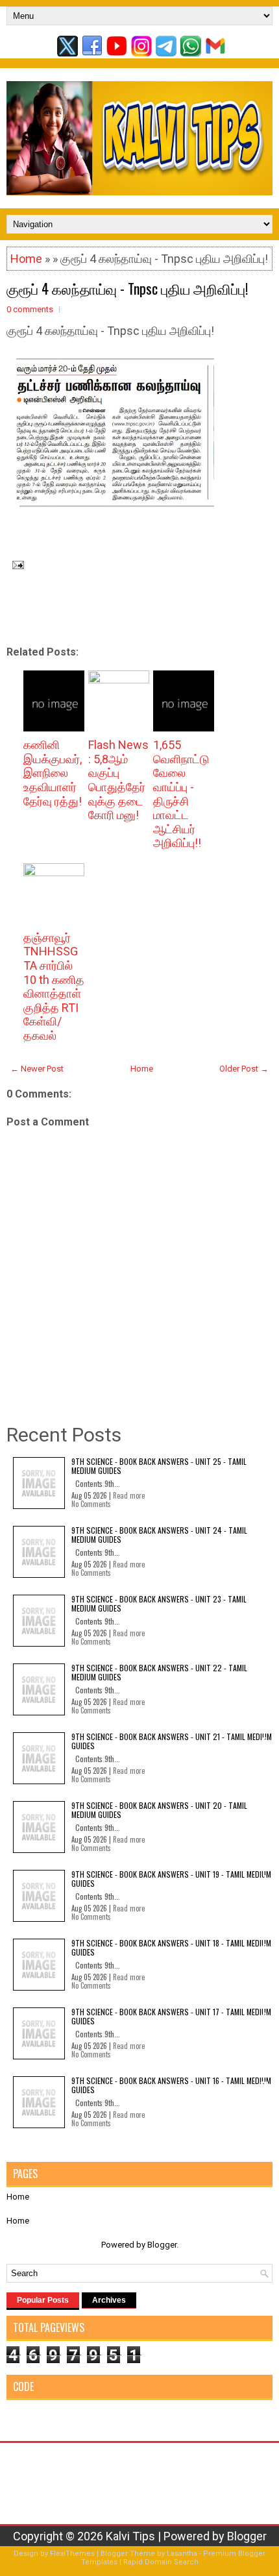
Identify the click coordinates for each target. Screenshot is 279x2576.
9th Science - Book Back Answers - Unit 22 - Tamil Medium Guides (159, 1672)
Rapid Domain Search (161, 2562)
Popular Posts (43, 2300)
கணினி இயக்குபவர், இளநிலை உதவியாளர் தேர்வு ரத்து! (53, 773)
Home (26, 259)
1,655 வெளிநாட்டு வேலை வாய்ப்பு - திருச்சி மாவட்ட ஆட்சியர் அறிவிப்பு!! (181, 794)
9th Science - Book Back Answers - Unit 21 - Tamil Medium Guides (172, 1741)
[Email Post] (15, 564)
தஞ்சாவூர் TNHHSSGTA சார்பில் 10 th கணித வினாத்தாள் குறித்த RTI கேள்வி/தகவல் (54, 987)
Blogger (162, 2245)
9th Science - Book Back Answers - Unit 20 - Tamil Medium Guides (159, 1810)
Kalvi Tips (130, 2536)
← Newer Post (37, 1069)
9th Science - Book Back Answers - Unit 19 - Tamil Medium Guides (171, 1879)
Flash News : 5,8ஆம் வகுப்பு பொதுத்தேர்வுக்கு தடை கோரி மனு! (118, 780)
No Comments (91, 1504)
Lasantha (182, 2554)
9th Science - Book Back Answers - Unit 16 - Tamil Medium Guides (171, 2085)
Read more (129, 1495)
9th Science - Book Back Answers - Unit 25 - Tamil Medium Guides (159, 1466)
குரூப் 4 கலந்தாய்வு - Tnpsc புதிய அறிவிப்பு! (127, 288)
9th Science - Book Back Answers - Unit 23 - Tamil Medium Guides (159, 1603)
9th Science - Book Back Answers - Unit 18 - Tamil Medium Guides (171, 1947)
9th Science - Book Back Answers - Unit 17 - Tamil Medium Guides (171, 2016)
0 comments (30, 309)
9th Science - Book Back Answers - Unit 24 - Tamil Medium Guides (159, 1535)
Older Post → (244, 1069)
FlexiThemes (72, 2554)
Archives (109, 2300)
